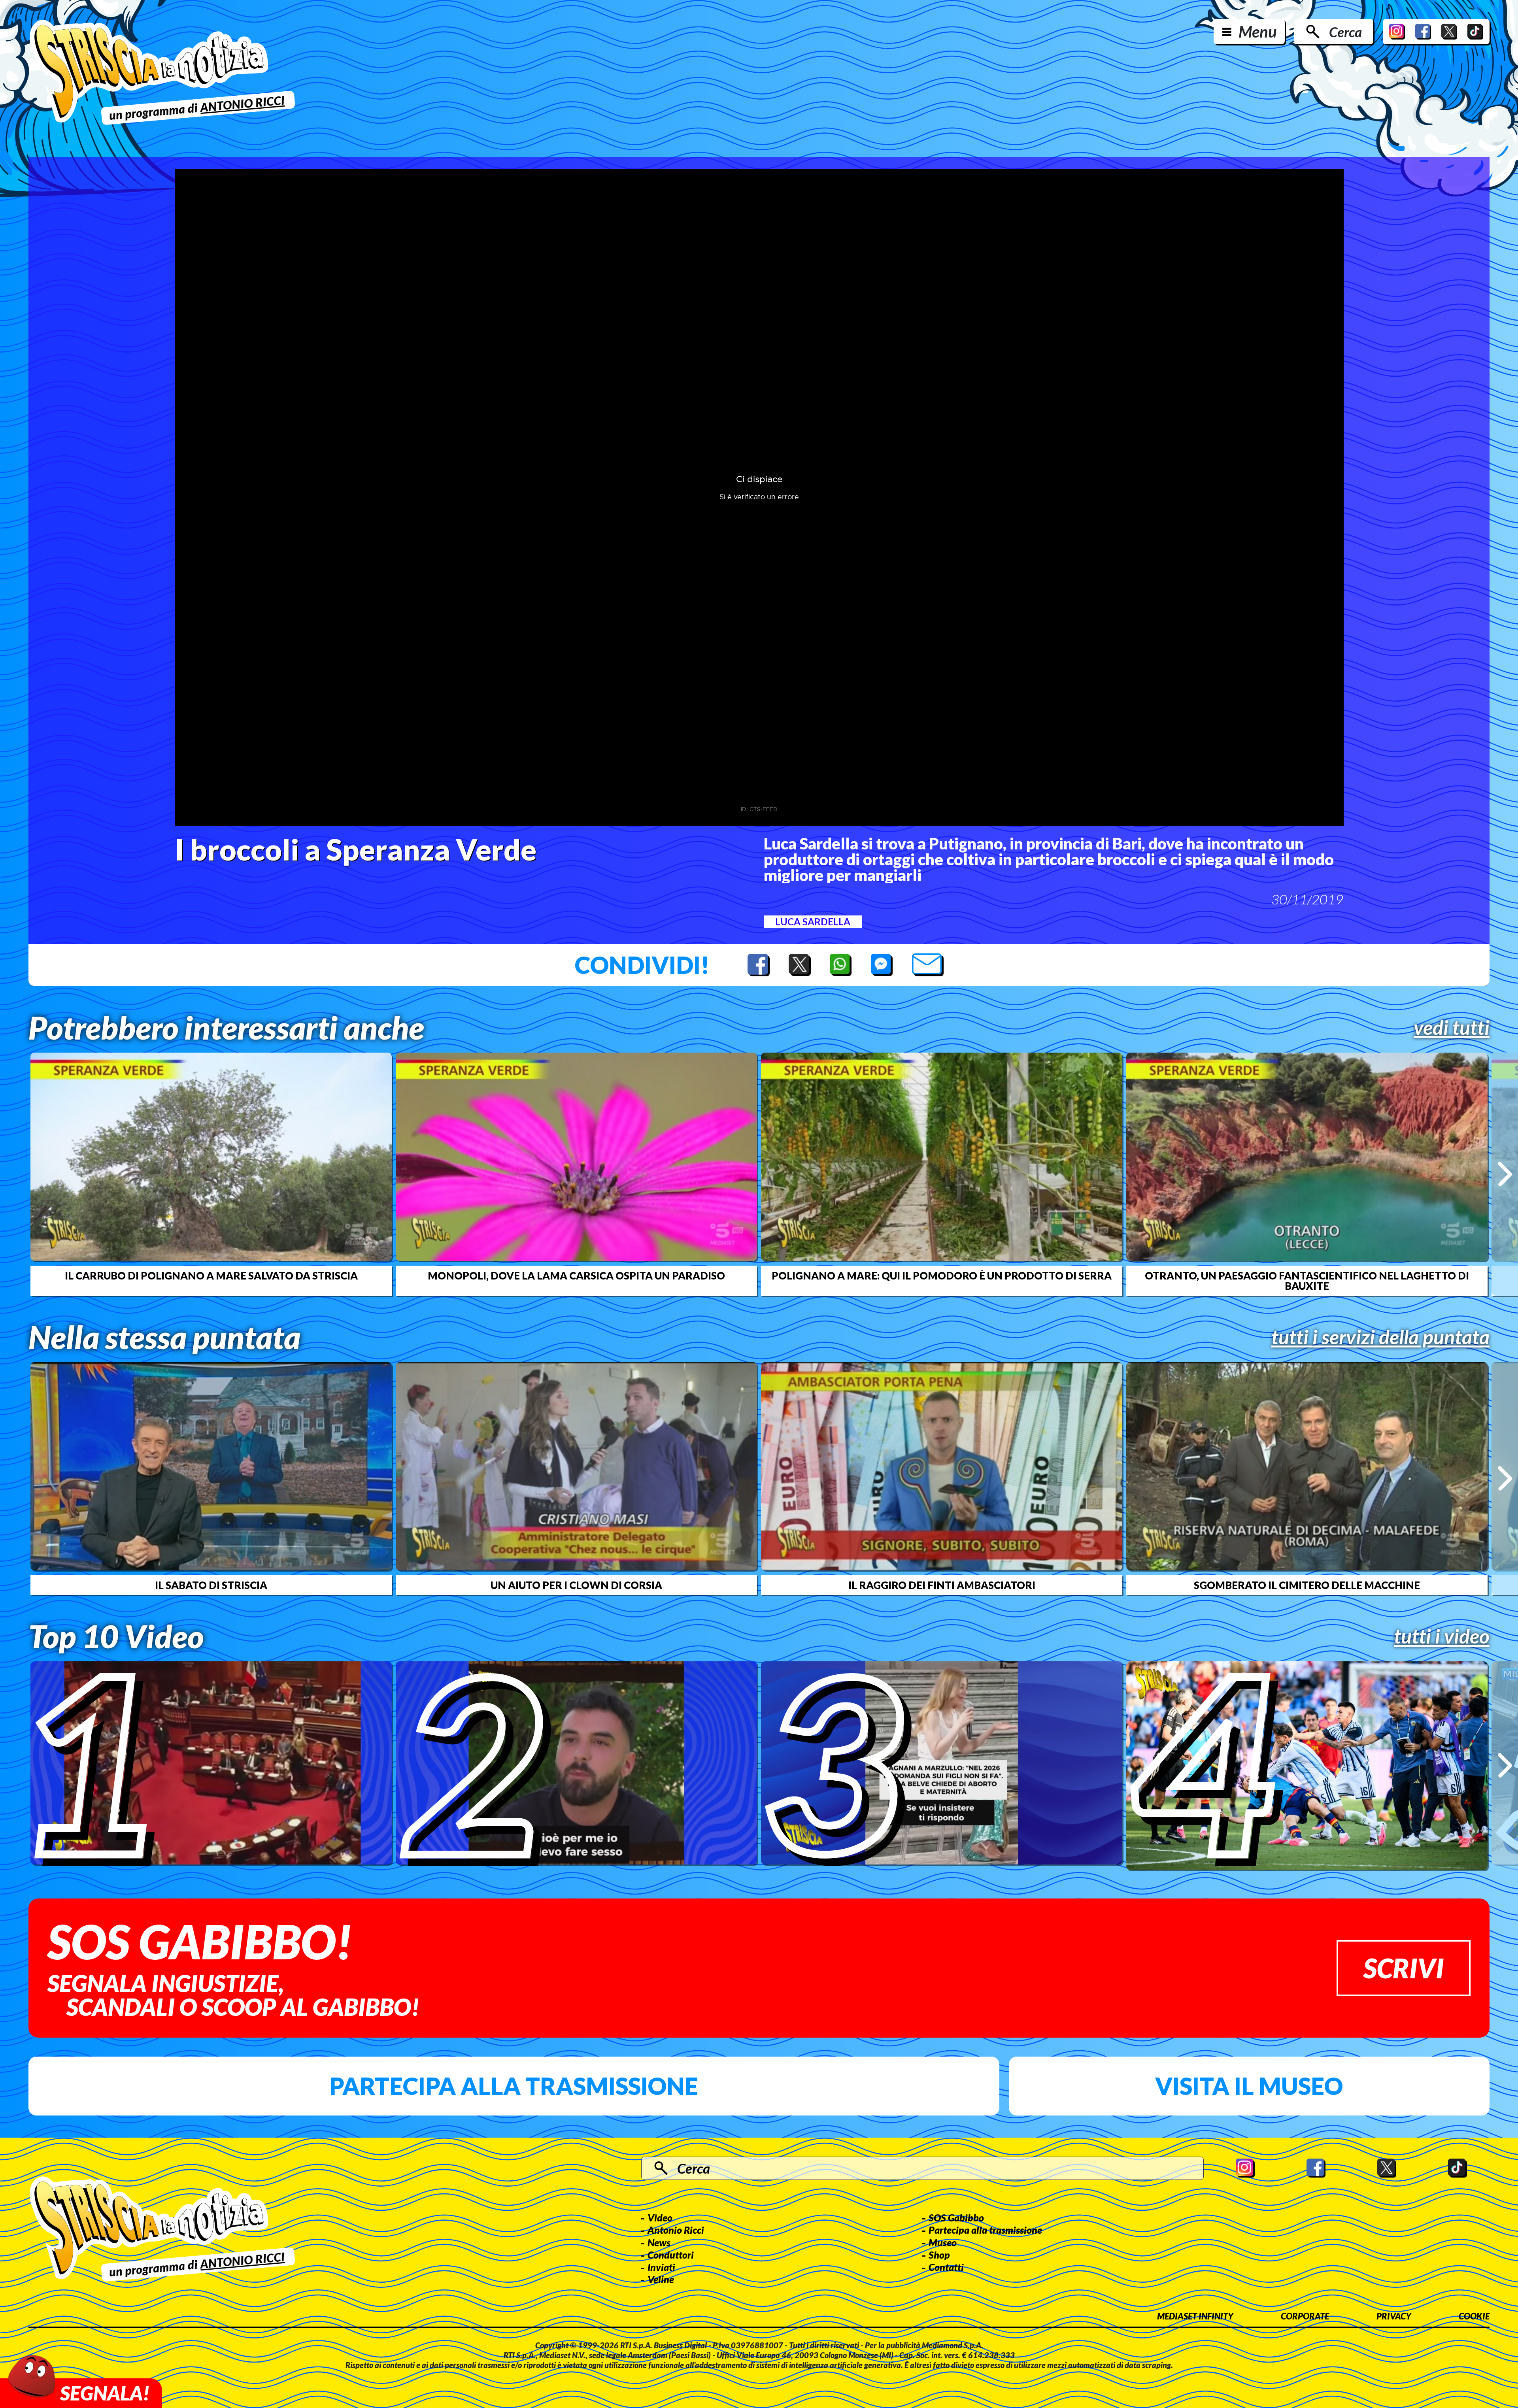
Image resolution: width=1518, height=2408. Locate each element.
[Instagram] (1397, 32)
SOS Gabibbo (956, 2217)
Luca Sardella (813, 922)
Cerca (1345, 32)
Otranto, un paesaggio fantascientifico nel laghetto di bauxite (1307, 1281)
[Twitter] (1449, 32)
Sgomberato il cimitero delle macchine (1307, 1585)
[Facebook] (1423, 32)
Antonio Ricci (676, 2230)
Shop (939, 2255)
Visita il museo (1249, 2086)
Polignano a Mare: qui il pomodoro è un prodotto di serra (942, 1276)
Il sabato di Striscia (211, 1585)
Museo (943, 2242)
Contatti (946, 2267)
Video (660, 2217)
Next (1505, 1174)
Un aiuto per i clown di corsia (576, 1585)
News (659, 2242)
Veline (661, 2279)
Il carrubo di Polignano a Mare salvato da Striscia (211, 1276)
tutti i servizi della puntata (1380, 1337)
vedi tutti (1452, 1027)
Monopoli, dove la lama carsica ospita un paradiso (576, 1276)
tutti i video (1442, 1636)
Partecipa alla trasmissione (514, 2086)
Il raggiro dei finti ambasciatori (942, 1585)
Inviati (661, 2267)
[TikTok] (1475, 32)
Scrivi (1404, 1968)
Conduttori (671, 2255)
